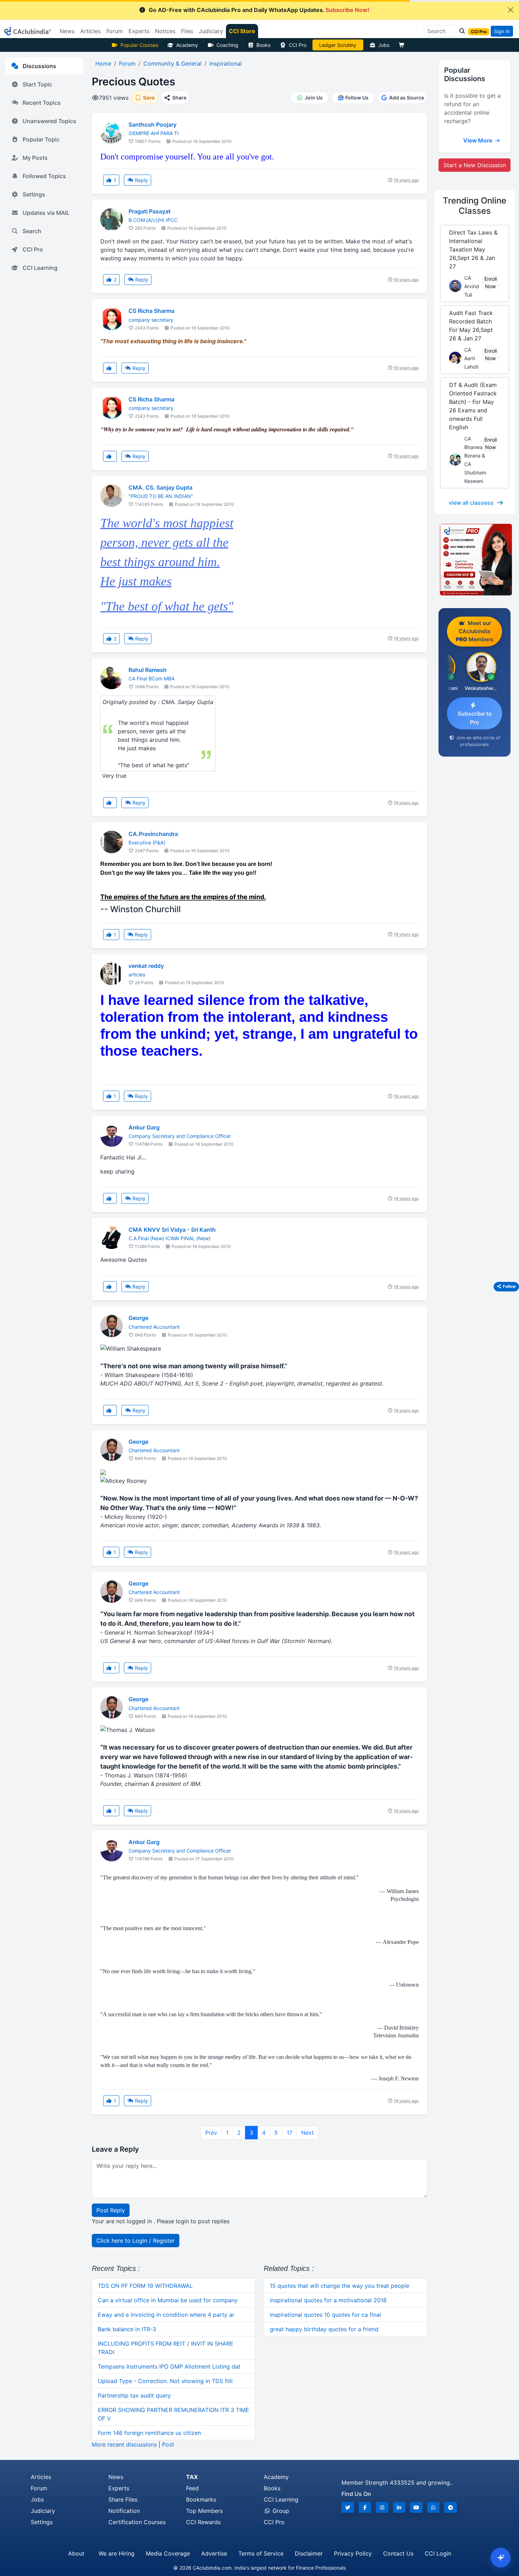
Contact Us (398, 2553)
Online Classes (475, 206)
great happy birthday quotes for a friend (324, 2329)
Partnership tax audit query (134, 2395)
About (76, 2553)
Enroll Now (491, 283)
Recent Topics (42, 103)
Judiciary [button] (211, 31)
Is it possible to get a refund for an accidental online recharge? (472, 108)
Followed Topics (44, 176)
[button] (460, 31)
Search (32, 231)
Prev (211, 2133)
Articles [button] (90, 31)
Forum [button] (115, 31)
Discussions (39, 66)
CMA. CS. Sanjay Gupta (160, 487)
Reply (141, 180)
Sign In (502, 31)
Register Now (338, 45)
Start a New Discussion (475, 165)
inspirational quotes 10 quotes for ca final (325, 2315)
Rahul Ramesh (148, 670)
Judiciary (43, 2511)
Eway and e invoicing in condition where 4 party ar (166, 2315)
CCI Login (438, 2553)
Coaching (227, 45)
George (138, 1318)
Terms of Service (261, 2553)
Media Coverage (168, 2553)
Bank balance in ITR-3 (127, 2329)
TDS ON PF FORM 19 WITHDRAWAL (145, 2286)
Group (280, 2511)
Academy (187, 45)
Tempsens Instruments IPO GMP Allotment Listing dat (169, 2366)
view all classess (471, 503)
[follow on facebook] (365, 2507)
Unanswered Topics (49, 121)
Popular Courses (139, 45)
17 (290, 2133)
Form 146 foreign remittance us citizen (149, 2433)
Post (168, 2444)
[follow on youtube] (416, 2507)
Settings (34, 194)
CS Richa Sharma (151, 311)
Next (308, 2133)
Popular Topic (41, 139)
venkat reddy (146, 966)
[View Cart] (403, 45)
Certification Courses (137, 2522)
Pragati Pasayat (150, 211)
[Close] (511, 10)
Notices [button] (165, 31)
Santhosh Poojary (153, 125)
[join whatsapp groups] (434, 2507)
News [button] (67, 31)
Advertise (214, 2553)
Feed (192, 2488)
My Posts (35, 158)
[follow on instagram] (382, 2507)
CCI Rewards (203, 2522)
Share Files (123, 2499)
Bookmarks (201, 2499)
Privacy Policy (353, 2553)
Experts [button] (139, 31)
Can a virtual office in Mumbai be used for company (168, 2300)
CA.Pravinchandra (153, 834)
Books (263, 45)
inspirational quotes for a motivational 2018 (328, 2300)
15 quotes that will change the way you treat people (339, 2286)
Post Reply (111, 2210)
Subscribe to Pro (475, 718)
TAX (192, 2477)
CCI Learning (40, 268)
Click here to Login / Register (136, 2241)
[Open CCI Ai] (501, 2558)
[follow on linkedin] (399, 2507)
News (116, 2477)
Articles (41, 2477)
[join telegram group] (451, 2507)
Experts (119, 2488)
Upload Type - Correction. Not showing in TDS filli (165, 2381)
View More (478, 140)
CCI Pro (298, 45)
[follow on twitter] (348, 2507)
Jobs (384, 45)
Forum (39, 2488)
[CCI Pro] (475, 560)
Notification (124, 2511)
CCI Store (242, 31)
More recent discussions (124, 2444)
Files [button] (187, 31)
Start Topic (37, 84)
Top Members (204, 2511)
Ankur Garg (144, 1127)
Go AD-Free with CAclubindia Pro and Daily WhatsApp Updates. (259, 10)
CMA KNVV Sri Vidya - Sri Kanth (172, 1230)
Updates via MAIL (46, 213)
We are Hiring (117, 2553)
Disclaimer (309, 2553)
